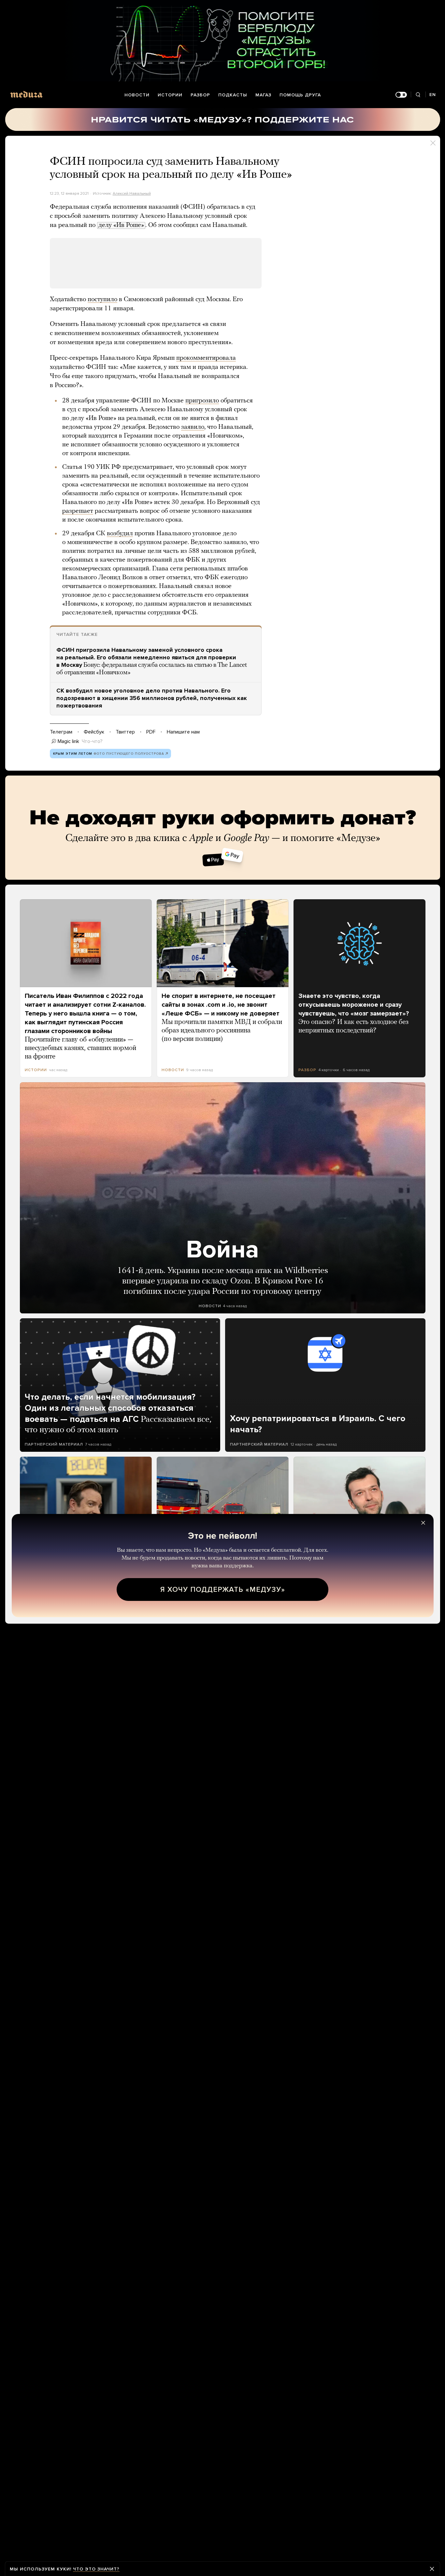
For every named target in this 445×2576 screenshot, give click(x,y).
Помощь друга (300, 95)
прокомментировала (206, 358)
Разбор (200, 95)
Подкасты (233, 95)
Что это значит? (96, 2569)
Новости (137, 95)
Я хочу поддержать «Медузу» (223, 1589)
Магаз (263, 95)
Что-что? (92, 741)
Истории (170, 95)
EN (433, 95)
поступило (102, 300)
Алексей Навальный (132, 193)
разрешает (78, 511)
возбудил (120, 534)
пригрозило (202, 401)
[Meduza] (26, 94)
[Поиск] (418, 95)
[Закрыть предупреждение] (432, 2569)
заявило (193, 427)
